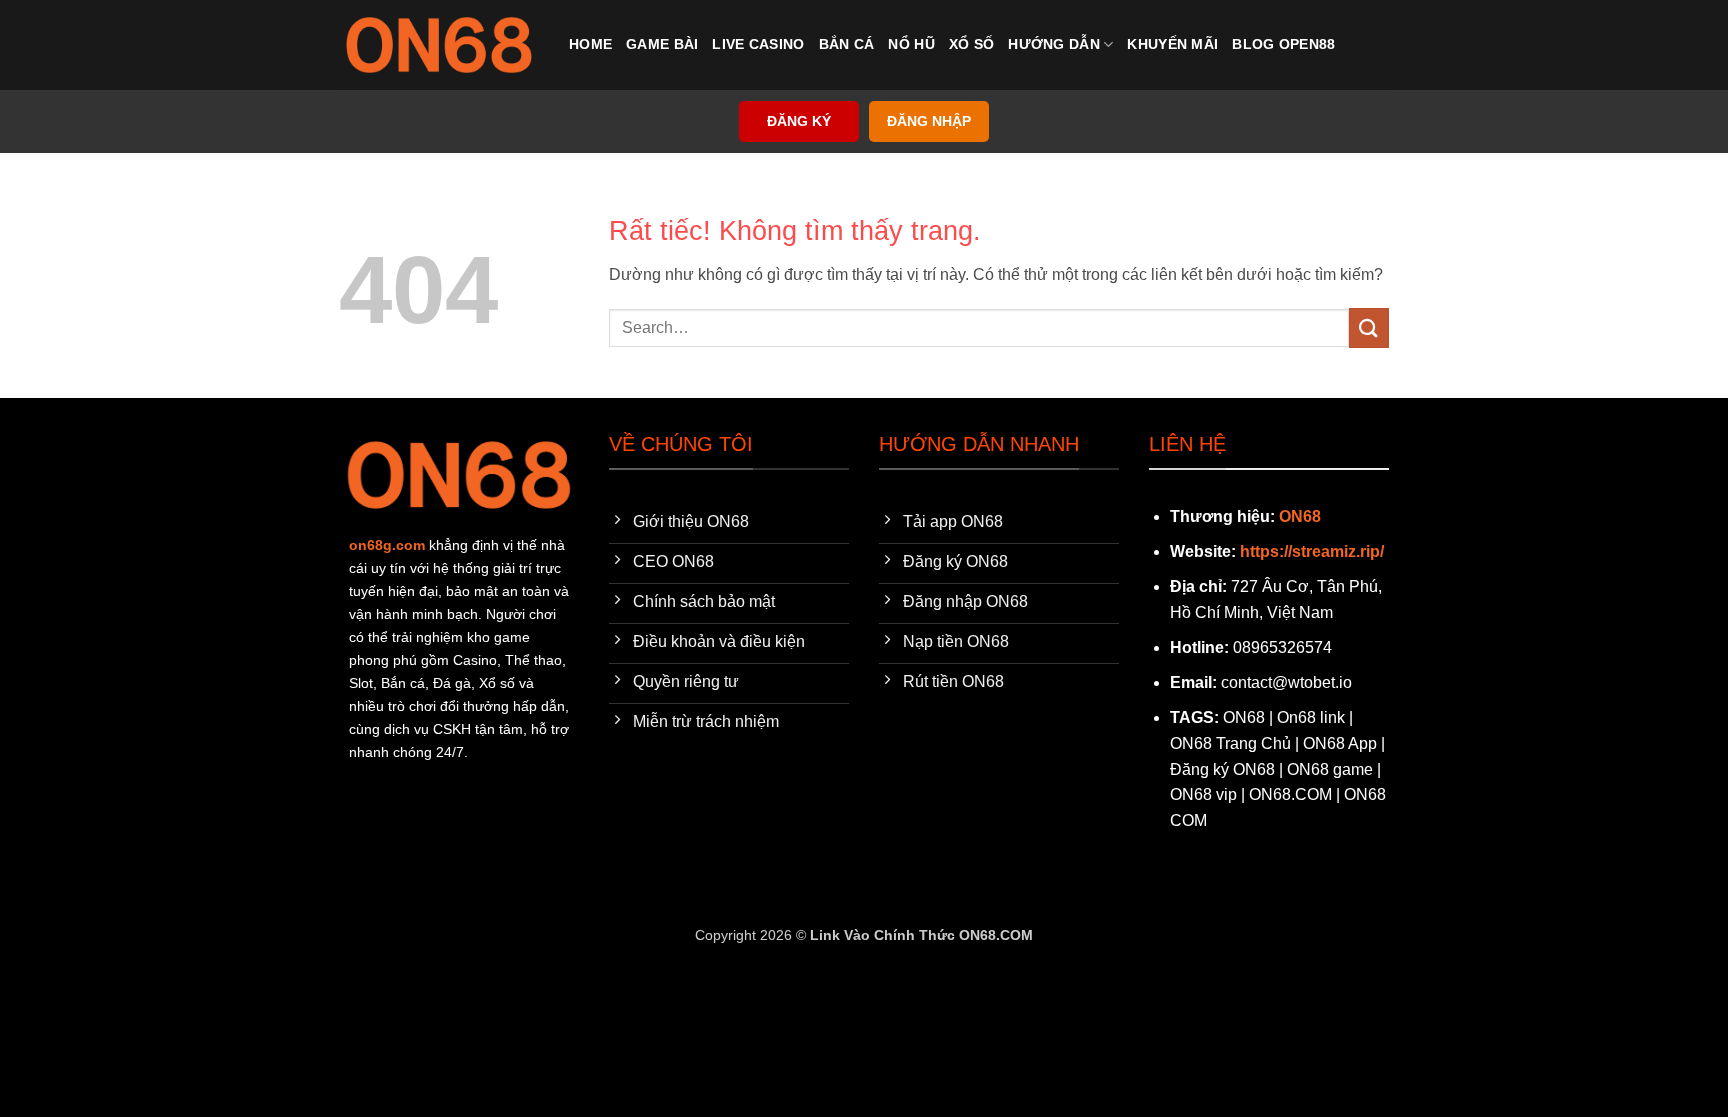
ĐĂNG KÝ (799, 121)
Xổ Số (971, 44)
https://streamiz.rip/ (1312, 551)
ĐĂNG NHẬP (929, 121)
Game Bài (662, 44)
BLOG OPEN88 (1283, 44)
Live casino (758, 44)
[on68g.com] (439, 45)
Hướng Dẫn (1054, 44)
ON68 (1300, 516)
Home (590, 44)
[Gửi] (1369, 327)
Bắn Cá (847, 44)
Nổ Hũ (911, 44)
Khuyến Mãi (1172, 44)
